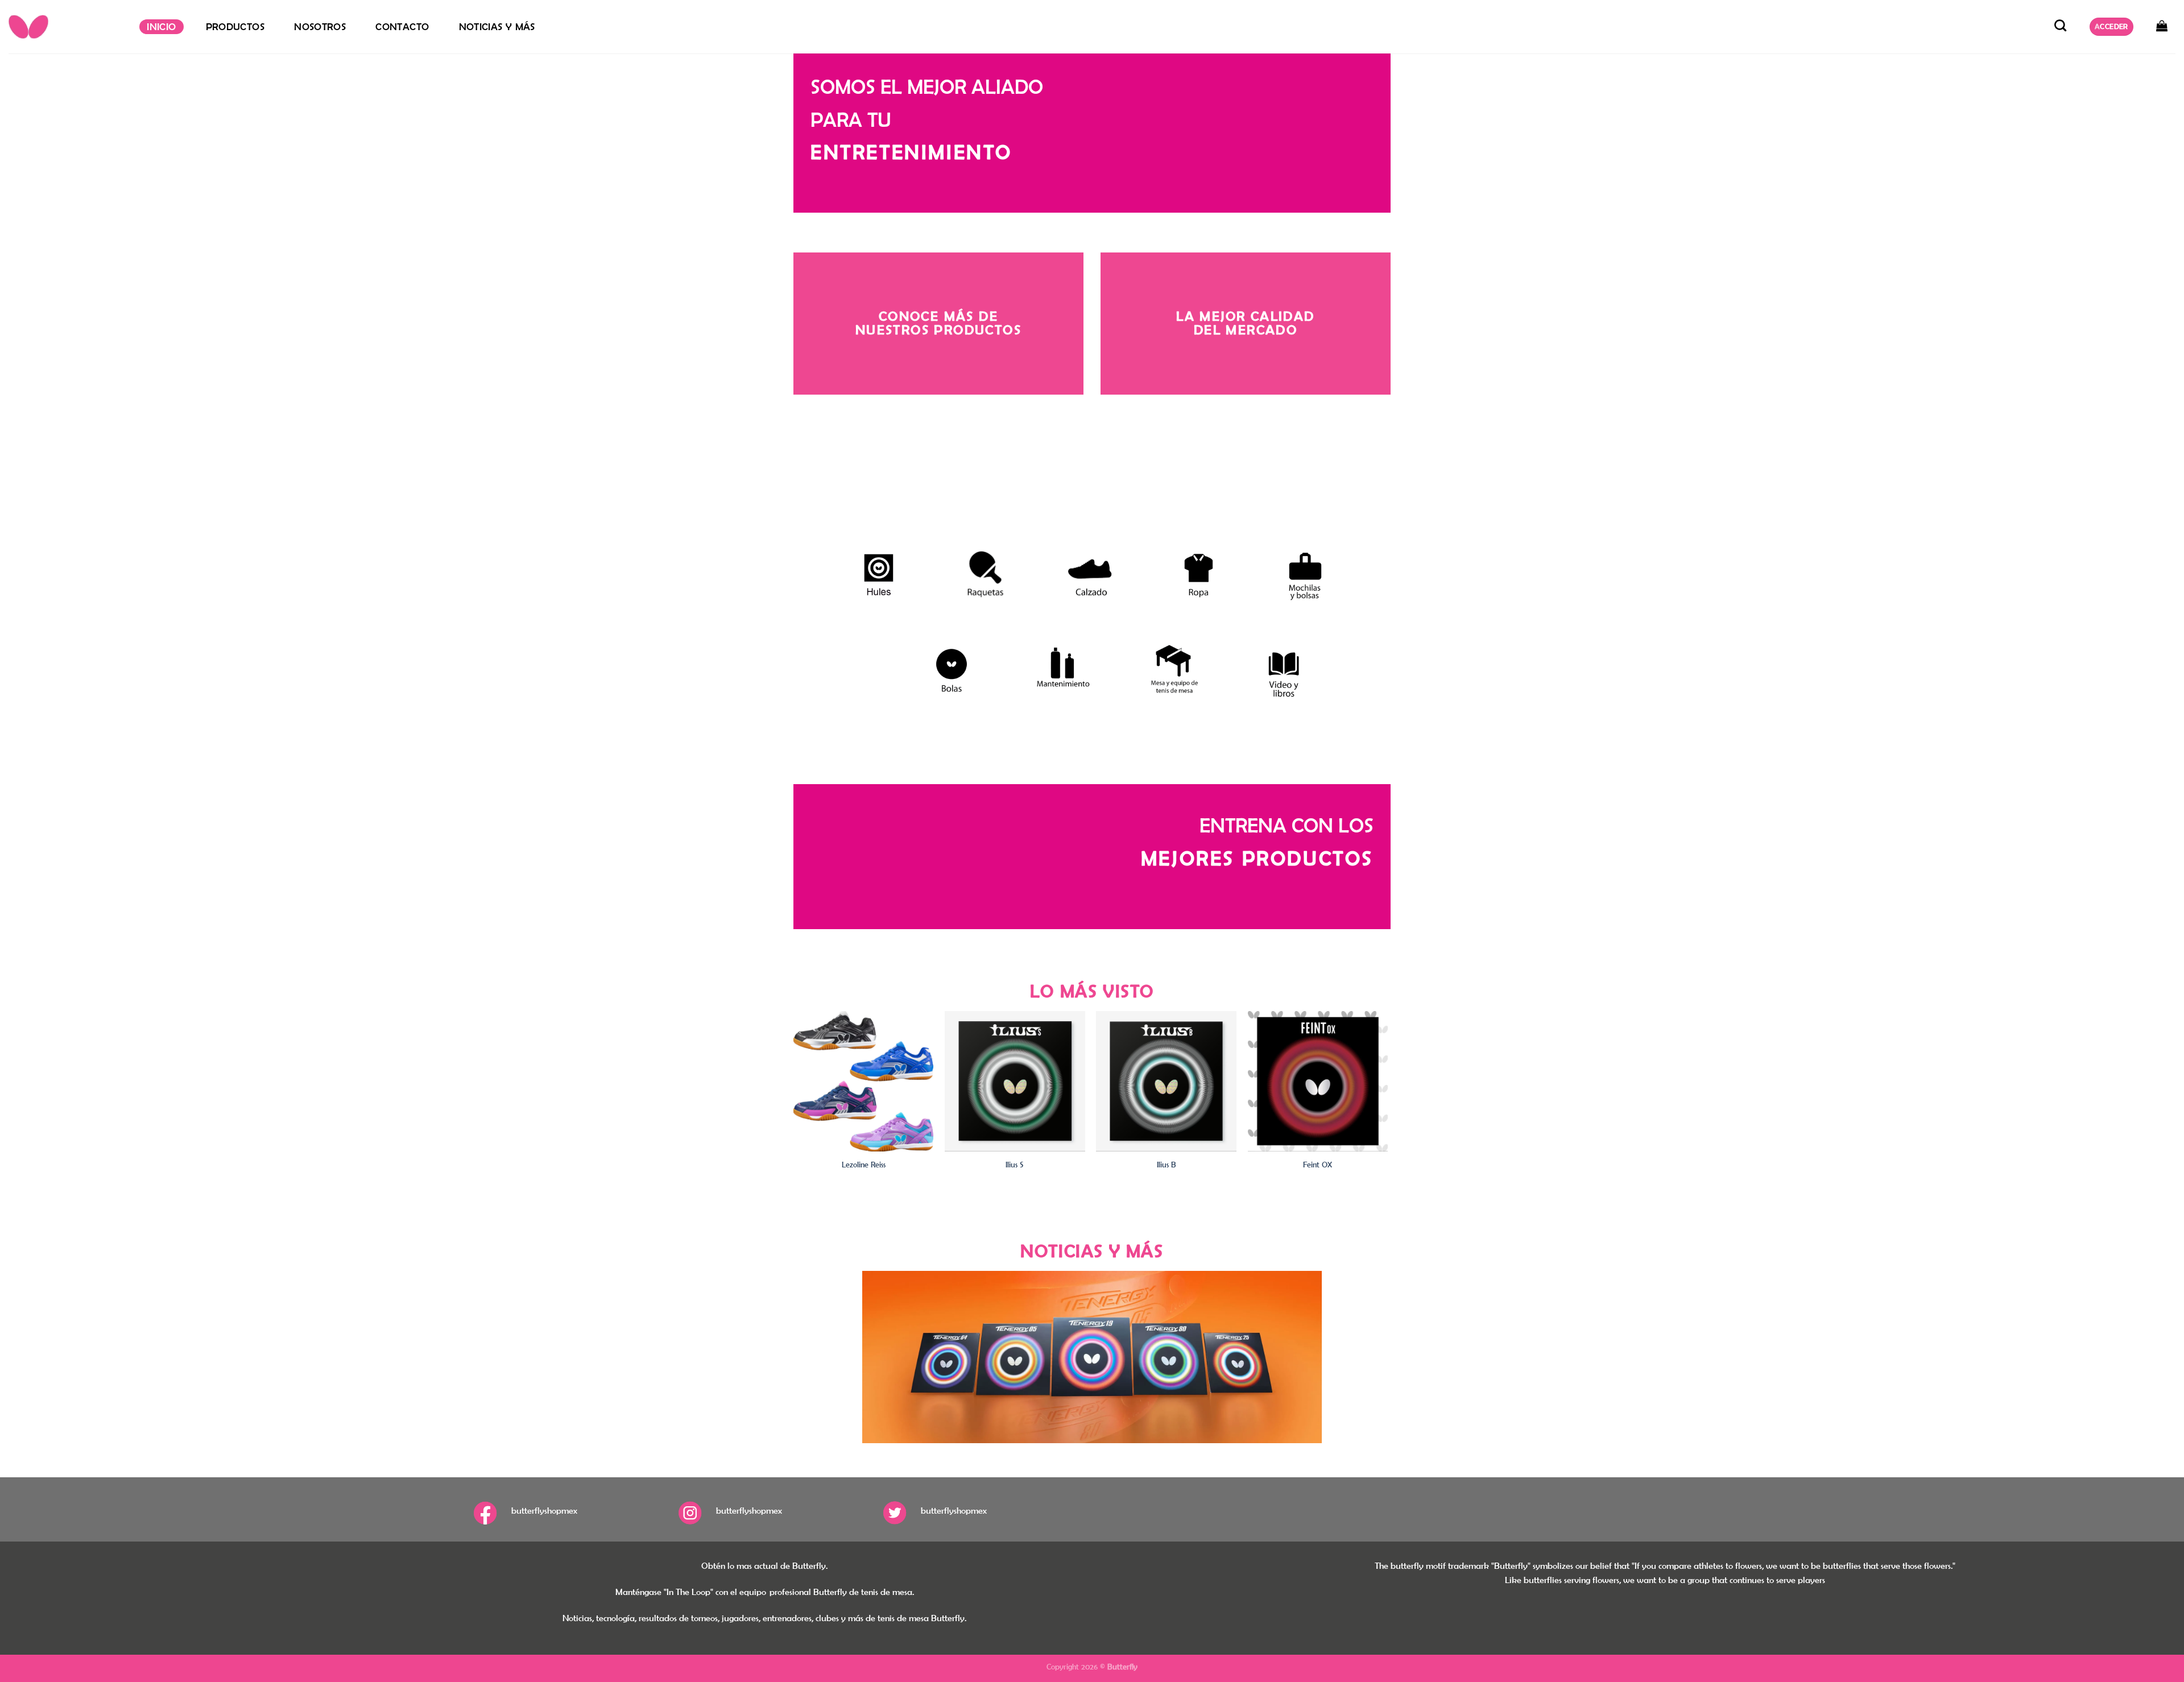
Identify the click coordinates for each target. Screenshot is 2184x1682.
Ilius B (1167, 1165)
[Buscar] (2061, 25)
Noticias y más (497, 27)
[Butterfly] (65, 27)
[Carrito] (2162, 26)
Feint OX (1318, 1165)
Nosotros (320, 27)
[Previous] (794, 1101)
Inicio (161, 27)
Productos (235, 27)
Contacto (402, 27)
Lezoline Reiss (864, 1165)
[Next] (1387, 1101)
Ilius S (1015, 1165)
